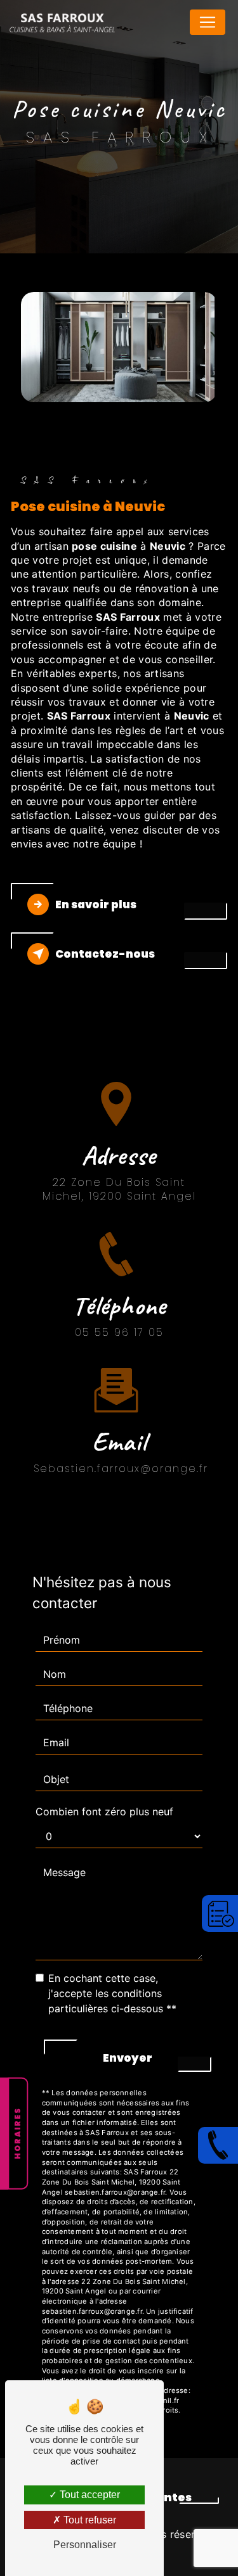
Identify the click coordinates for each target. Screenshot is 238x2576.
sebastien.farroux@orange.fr (121, 1469)
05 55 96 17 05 (119, 1332)
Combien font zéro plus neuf (104, 1811)
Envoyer (128, 2058)
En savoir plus (96, 904)
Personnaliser (85, 2545)
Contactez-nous (105, 954)
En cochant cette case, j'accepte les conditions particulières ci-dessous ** (112, 1993)
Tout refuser (89, 2520)
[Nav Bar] (208, 22)
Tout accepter (89, 2495)
